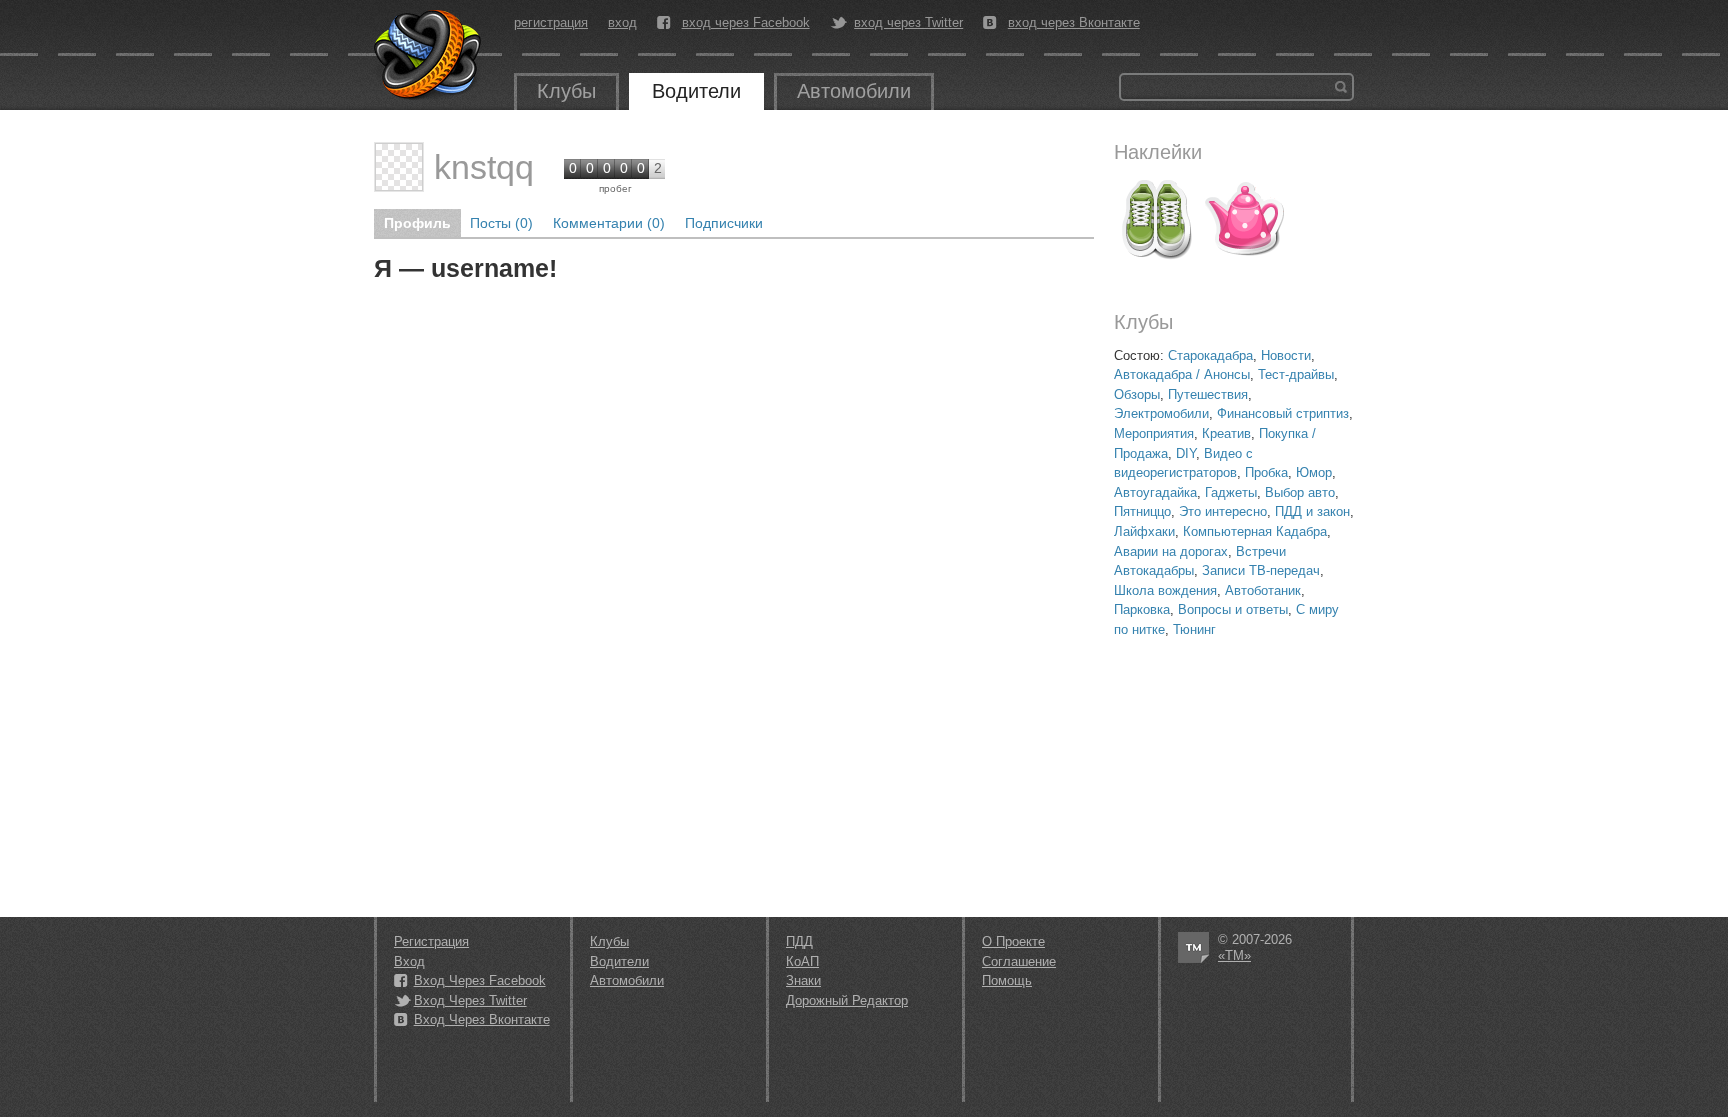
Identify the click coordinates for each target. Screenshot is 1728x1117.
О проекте (1013, 941)
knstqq (484, 167)
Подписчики (724, 223)
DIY (1186, 453)
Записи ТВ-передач (1261, 570)
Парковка (1142, 609)
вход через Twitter (908, 23)
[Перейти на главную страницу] (429, 55)
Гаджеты (1231, 492)
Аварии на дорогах (1171, 551)
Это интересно (1223, 511)
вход (622, 22)
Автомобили (854, 91)
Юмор (1314, 472)
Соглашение (1019, 961)
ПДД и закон (1312, 511)
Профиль (417, 223)
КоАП (802, 961)
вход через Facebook (746, 23)
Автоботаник (1263, 590)
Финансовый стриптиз (1283, 413)
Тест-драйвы (1296, 374)
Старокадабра (1210, 355)
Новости (1286, 355)
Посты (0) (501, 223)
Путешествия (1208, 394)
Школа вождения (1165, 590)
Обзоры (1137, 394)
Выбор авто (1300, 492)
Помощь (1007, 980)
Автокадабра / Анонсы (1182, 374)
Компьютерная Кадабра (1255, 531)
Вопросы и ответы (1233, 609)
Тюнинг (1194, 629)
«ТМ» (1234, 955)
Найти (1341, 87)
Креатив (1226, 433)
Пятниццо (1142, 511)
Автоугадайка (1155, 492)
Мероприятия (1154, 433)
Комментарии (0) (609, 223)
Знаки (803, 980)
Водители (696, 91)
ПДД (799, 941)
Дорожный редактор (847, 1000)
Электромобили (1161, 413)
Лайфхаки (1144, 531)
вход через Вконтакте (1074, 23)
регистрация (551, 22)
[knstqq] (399, 167)
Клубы (566, 91)
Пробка (1266, 472)
